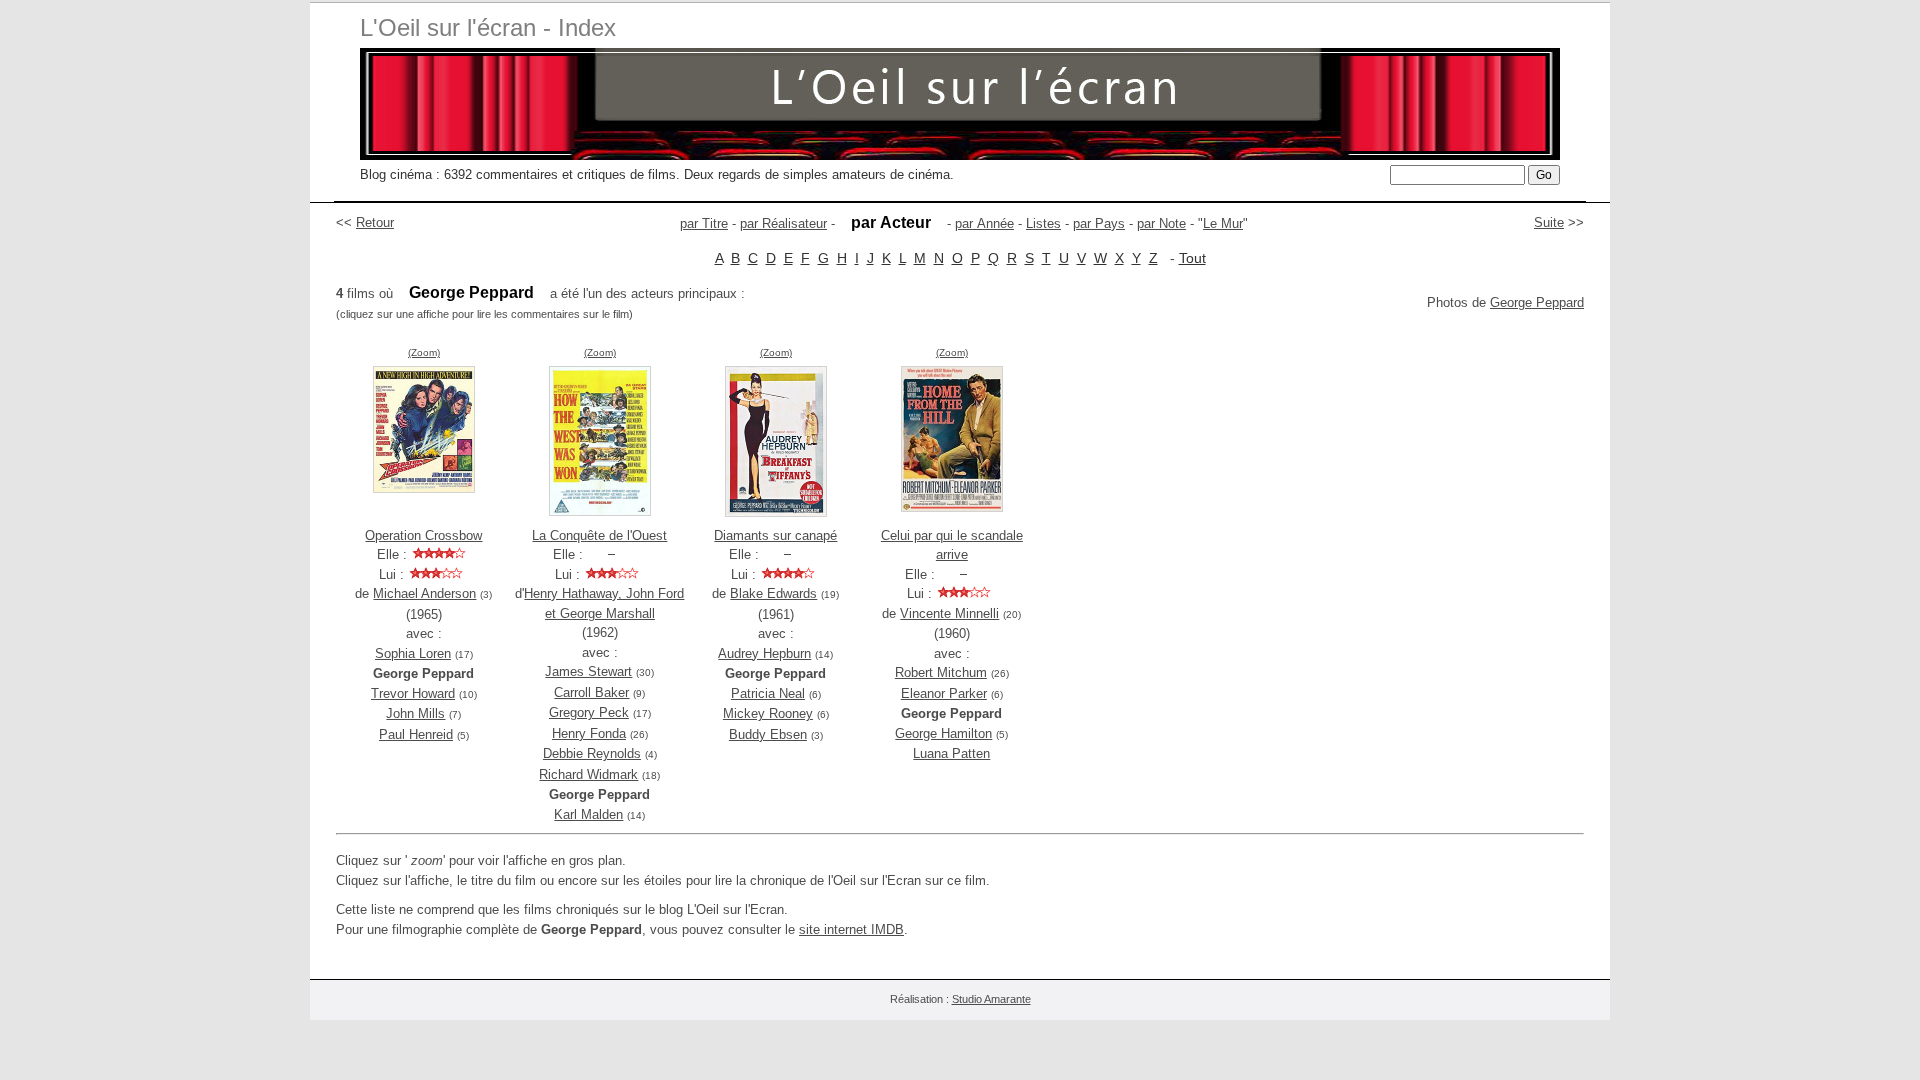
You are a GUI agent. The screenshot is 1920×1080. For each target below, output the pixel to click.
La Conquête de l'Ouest (599, 535)
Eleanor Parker (944, 693)
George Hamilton (943, 733)
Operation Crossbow (423, 535)
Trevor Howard (413, 693)
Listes (1043, 223)
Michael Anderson (424, 593)
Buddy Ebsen (768, 734)
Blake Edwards (773, 593)
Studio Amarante (991, 999)
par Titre (704, 223)
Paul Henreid (416, 734)
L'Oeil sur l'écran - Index (488, 27)
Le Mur (1223, 223)
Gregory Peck (589, 712)
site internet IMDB (851, 929)
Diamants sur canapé (775, 535)
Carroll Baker (591, 692)
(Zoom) (424, 352)
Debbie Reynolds (592, 753)
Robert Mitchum (941, 672)
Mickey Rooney (768, 713)
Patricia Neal (768, 693)
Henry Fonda (589, 733)
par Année (984, 223)
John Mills (415, 713)
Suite (1549, 222)
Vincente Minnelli (949, 613)
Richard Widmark (588, 774)
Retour (375, 222)
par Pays (1099, 223)
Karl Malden (588, 814)
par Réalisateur (783, 223)
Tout (1192, 258)
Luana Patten (951, 753)
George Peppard (1537, 302)
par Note (1161, 223)
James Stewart (588, 671)
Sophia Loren (413, 653)
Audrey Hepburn (764, 653)
